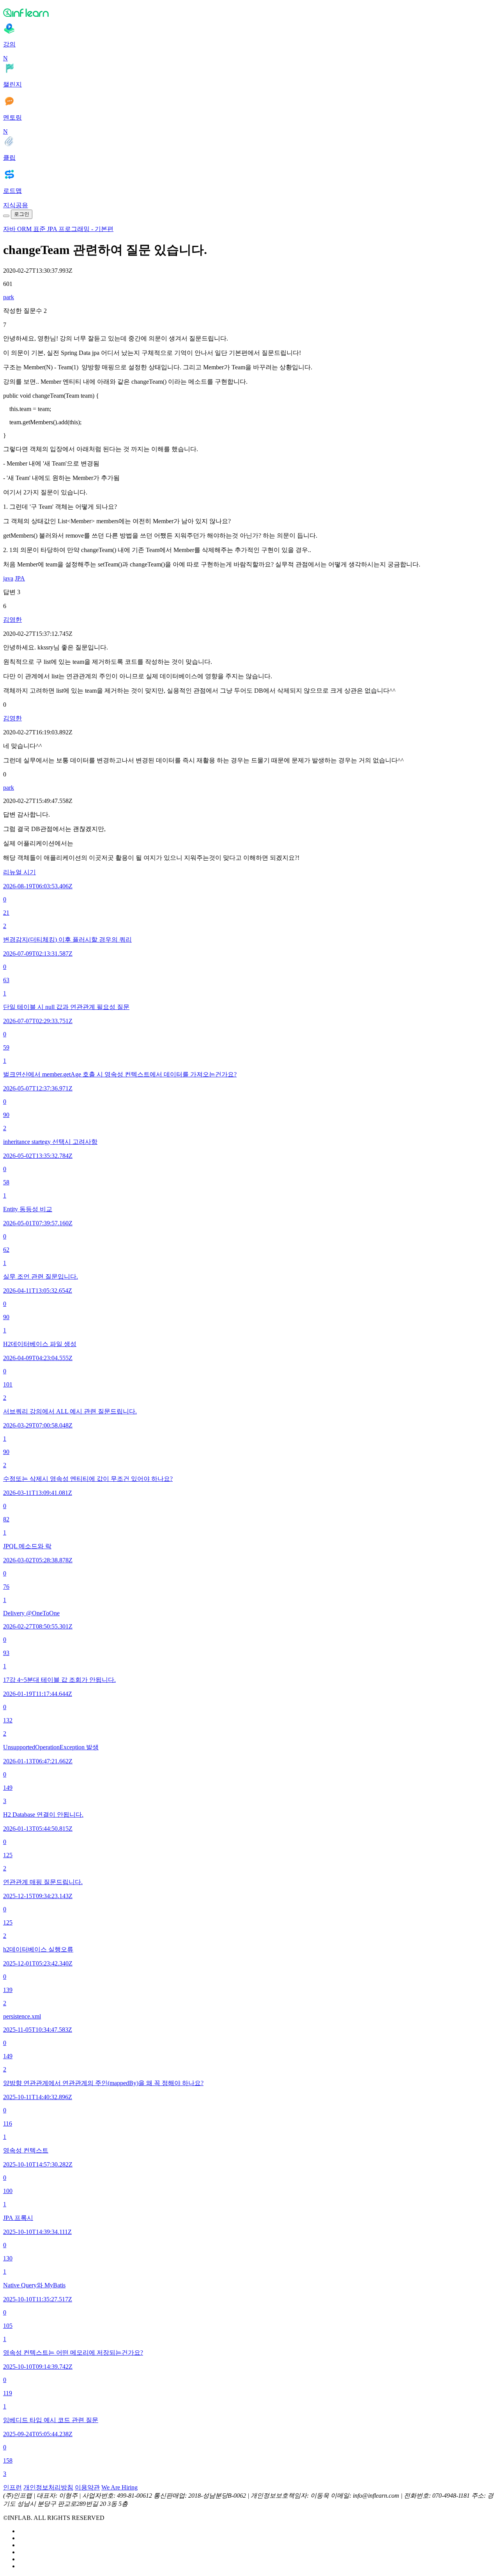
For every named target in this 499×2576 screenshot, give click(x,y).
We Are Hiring (119, 2487)
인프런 (12, 2487)
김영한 (12, 620)
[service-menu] (6, 216)
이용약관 (87, 2487)
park (9, 297)
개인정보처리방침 (48, 2487)
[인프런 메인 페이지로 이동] (249, 12)
